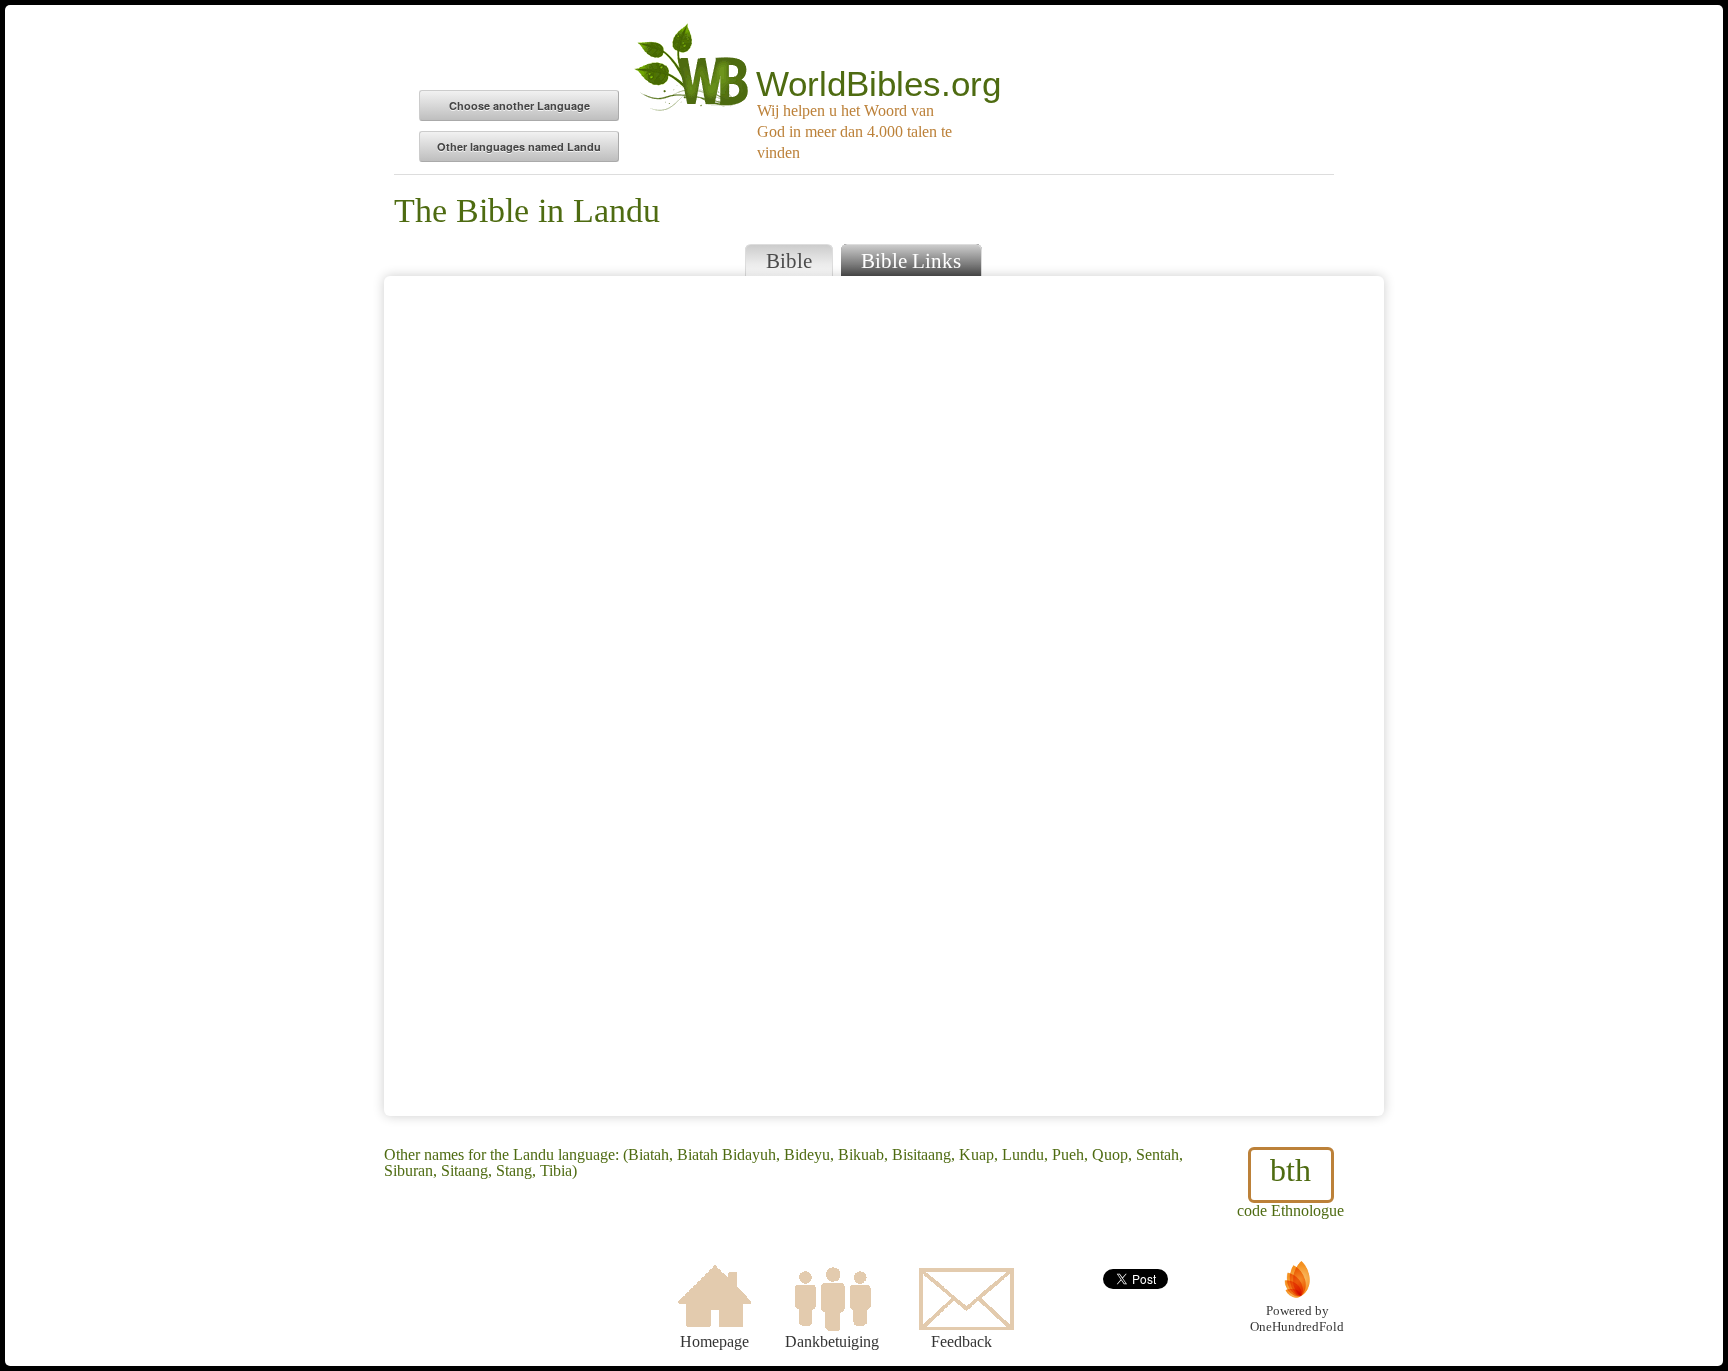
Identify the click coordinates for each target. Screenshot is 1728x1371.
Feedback (961, 1341)
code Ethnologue (1290, 1185)
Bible (789, 260)
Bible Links (911, 260)
